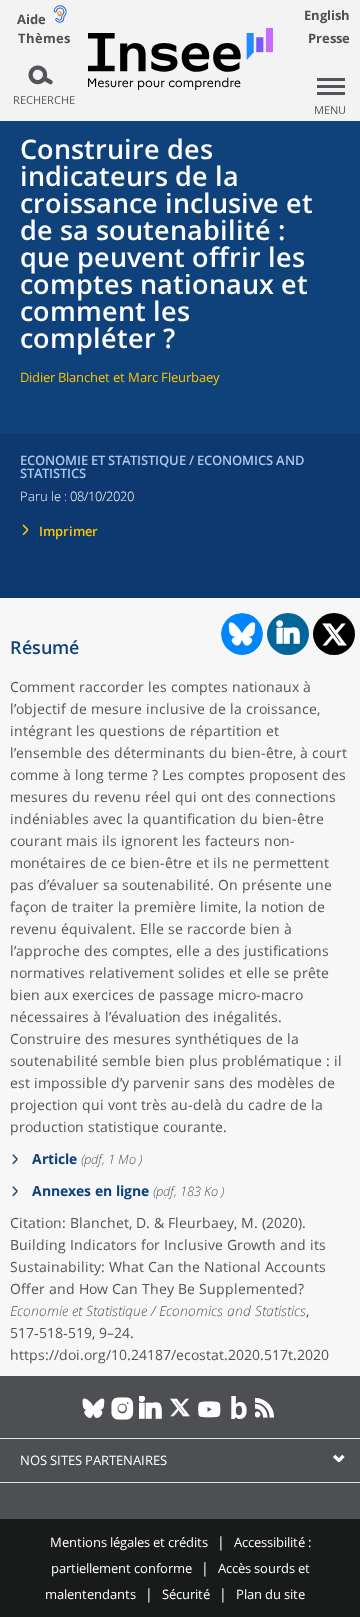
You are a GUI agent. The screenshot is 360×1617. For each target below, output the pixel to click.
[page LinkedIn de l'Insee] (151, 1416)
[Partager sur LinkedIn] (288, 634)
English (327, 15)
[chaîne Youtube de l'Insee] (209, 1416)
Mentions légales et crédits (129, 1542)
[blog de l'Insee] (238, 1416)
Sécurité (186, 1594)
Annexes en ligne (88, 1190)
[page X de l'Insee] (180, 1416)
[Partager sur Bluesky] (240, 634)
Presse (329, 38)
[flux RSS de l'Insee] (267, 1416)
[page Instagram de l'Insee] (122, 1416)
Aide (31, 19)
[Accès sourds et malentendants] (60, 18)
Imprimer (68, 531)
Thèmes (44, 38)
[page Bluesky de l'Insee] (93, 1416)
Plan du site (270, 1594)
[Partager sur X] (334, 634)
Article (52, 1158)
